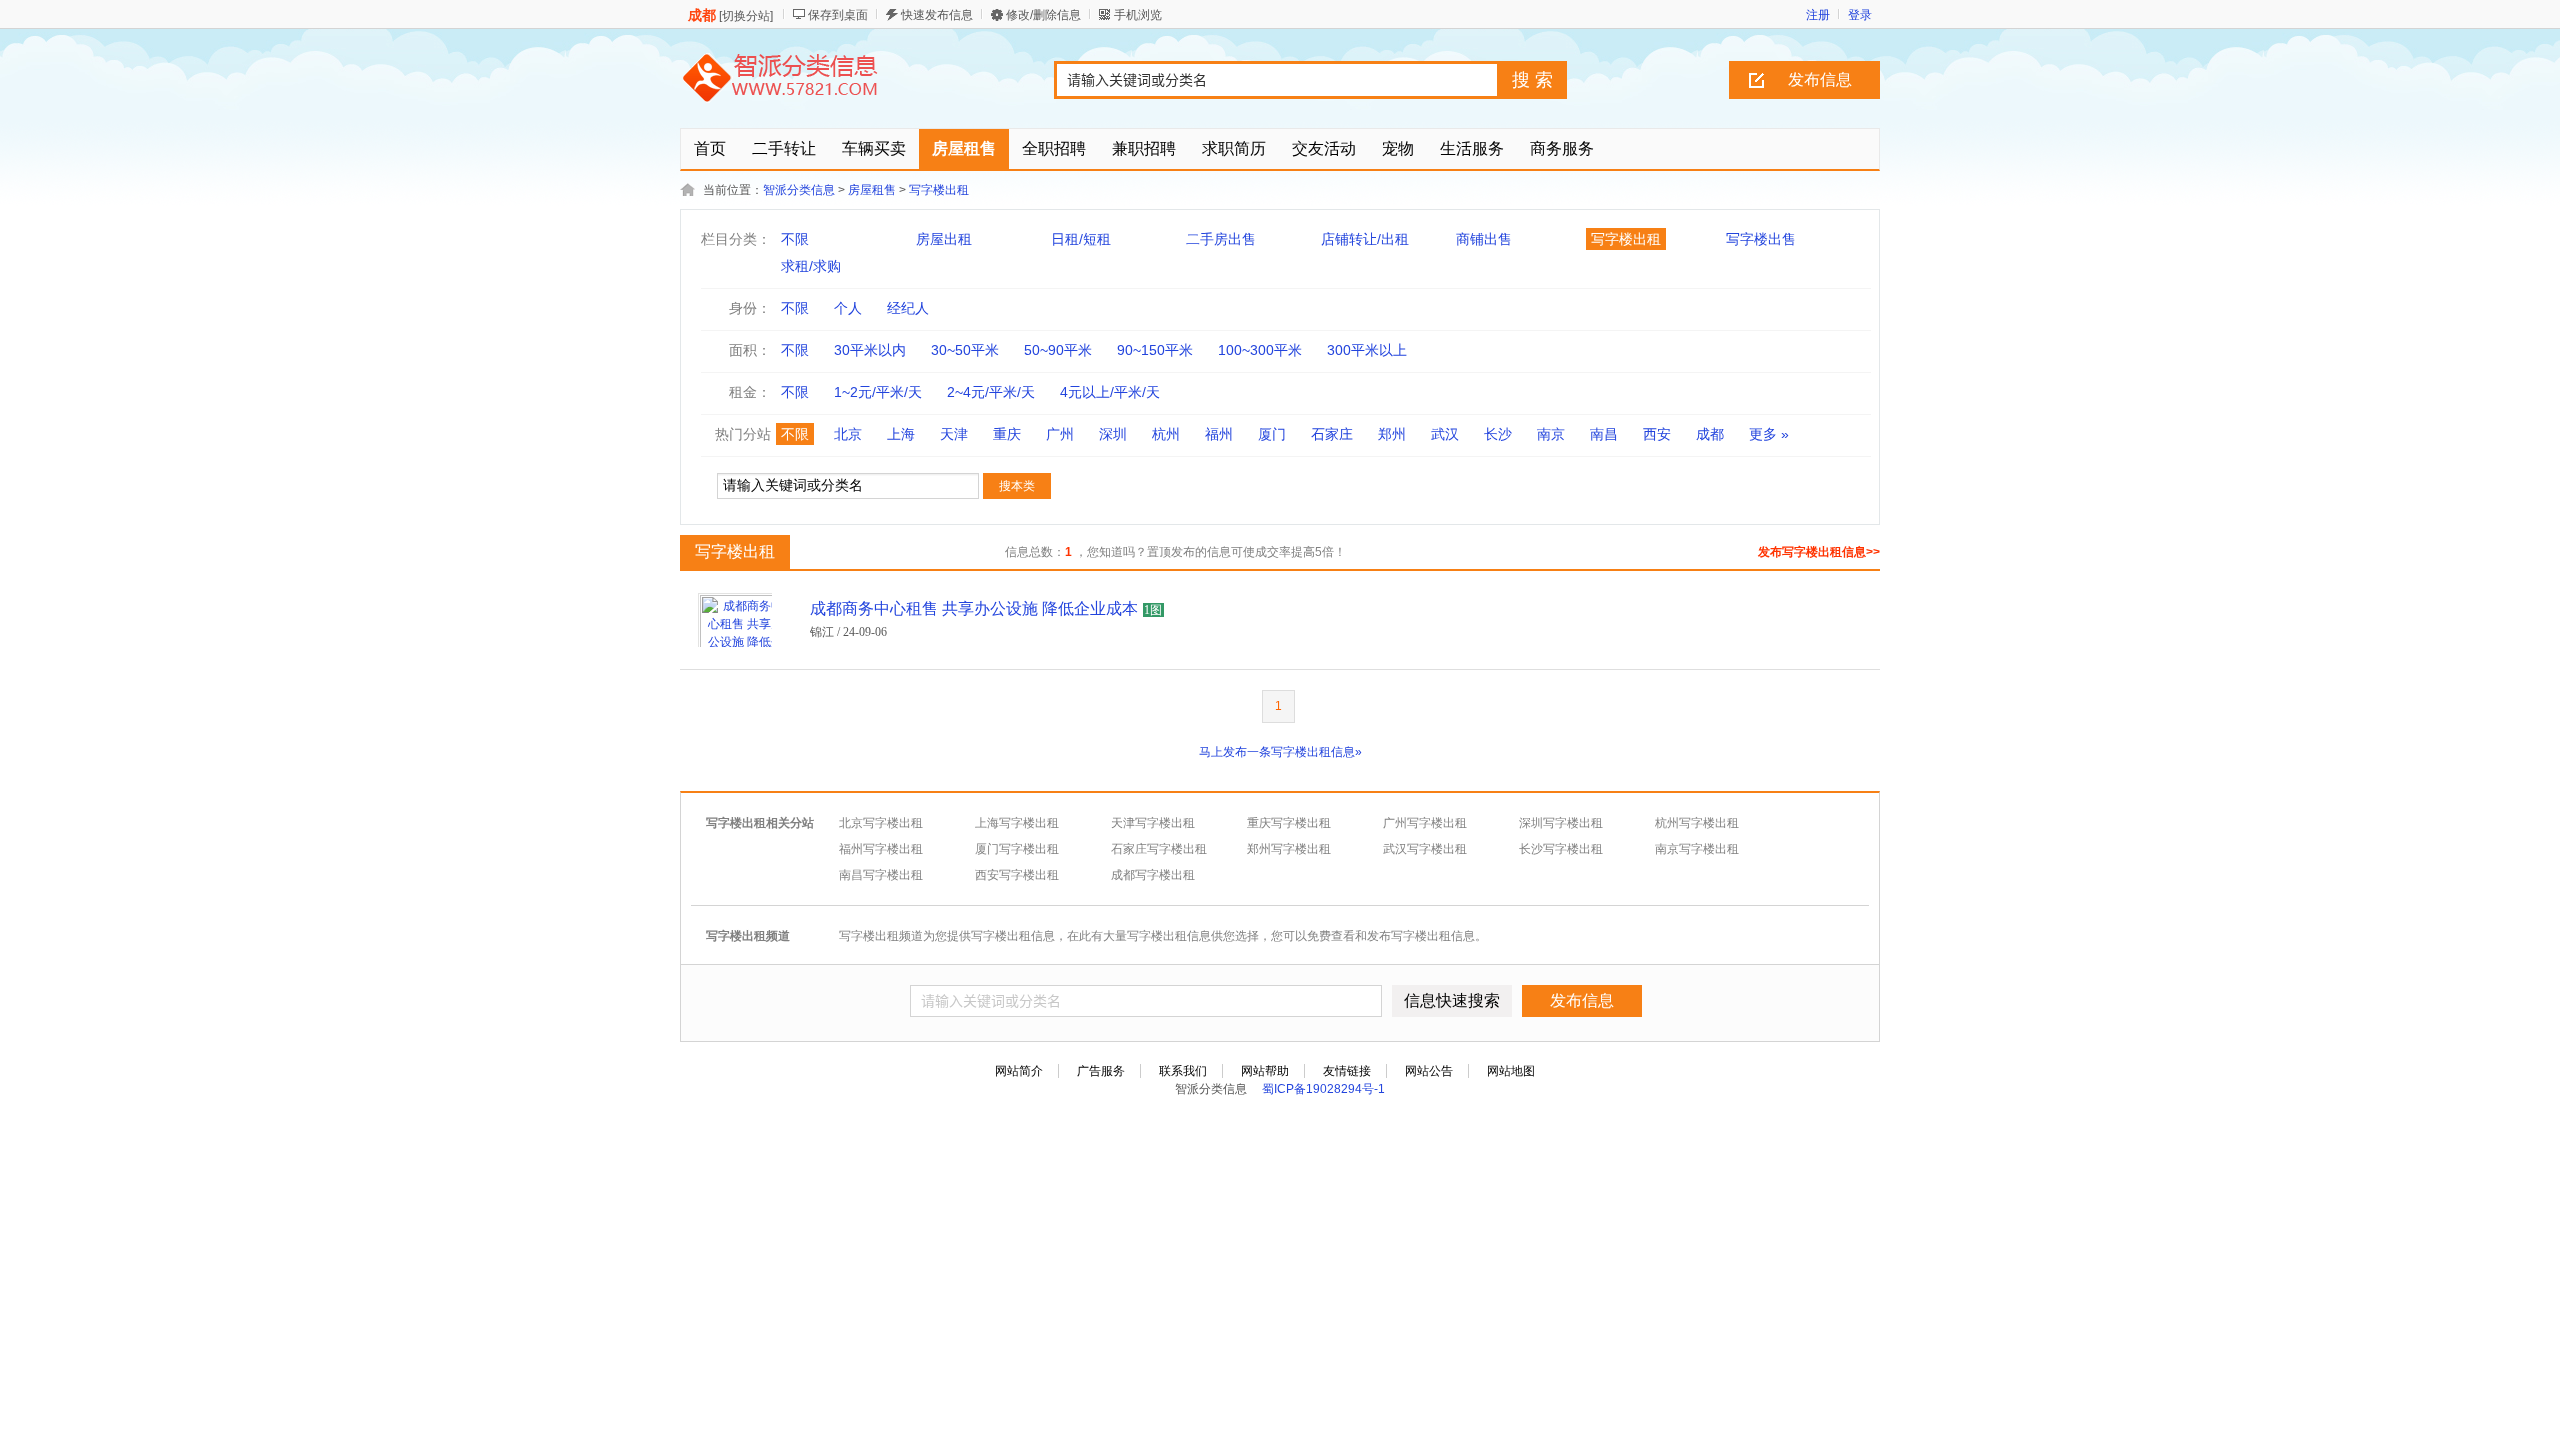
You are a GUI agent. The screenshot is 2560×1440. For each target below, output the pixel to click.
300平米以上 (1367, 350)
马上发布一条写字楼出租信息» (1280, 752)
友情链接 (1347, 1071)
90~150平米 (1155, 350)
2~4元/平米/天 (991, 392)
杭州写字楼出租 (1697, 823)
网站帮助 (1265, 1071)
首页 (710, 148)
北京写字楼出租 (881, 823)
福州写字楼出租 (881, 849)
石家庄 (1332, 434)
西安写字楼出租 (1017, 875)
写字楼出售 (1761, 239)
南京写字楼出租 (1697, 849)
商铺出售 (1484, 239)
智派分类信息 (799, 190)
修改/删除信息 (1043, 15)
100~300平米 (1260, 350)
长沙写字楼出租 (1561, 849)
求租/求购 (811, 266)
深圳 (1113, 434)
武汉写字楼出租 (1425, 849)
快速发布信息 (937, 15)
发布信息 (1820, 79)
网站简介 (1019, 1071)
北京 (848, 434)
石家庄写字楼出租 (1159, 849)
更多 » (1769, 434)
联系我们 (1183, 1071)
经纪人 (908, 308)
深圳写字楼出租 (1561, 823)
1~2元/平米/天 (878, 392)
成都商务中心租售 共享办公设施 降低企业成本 (974, 608)
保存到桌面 (838, 15)
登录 (1860, 15)
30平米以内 (870, 350)
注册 (1818, 15)
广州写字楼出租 (1425, 823)
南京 (1551, 434)
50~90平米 (1058, 350)
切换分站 (746, 16)
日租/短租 (1081, 239)
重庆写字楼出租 (1289, 823)
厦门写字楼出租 (1017, 849)
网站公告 (1429, 1071)
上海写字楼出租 (1017, 823)
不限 (795, 239)
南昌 (1604, 434)
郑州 (1392, 434)
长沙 (1498, 434)
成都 (1710, 434)
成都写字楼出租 (1153, 875)
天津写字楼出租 (1153, 823)
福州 (1219, 434)
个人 (848, 308)
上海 (901, 434)
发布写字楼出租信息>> (1819, 552)
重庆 (1007, 434)
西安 (1657, 434)
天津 (954, 434)
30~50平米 (965, 350)
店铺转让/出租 (1365, 239)
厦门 (1272, 434)
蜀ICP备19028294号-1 (1323, 1089)
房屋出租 (944, 239)
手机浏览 (1138, 15)
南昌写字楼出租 (881, 875)
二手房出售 (1221, 239)
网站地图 (1511, 1071)
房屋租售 (872, 190)
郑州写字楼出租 (1289, 849)
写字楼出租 (939, 190)
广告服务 (1101, 1071)
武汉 (1445, 434)
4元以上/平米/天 (1110, 392)
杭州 (1166, 434)
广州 (1060, 434)
